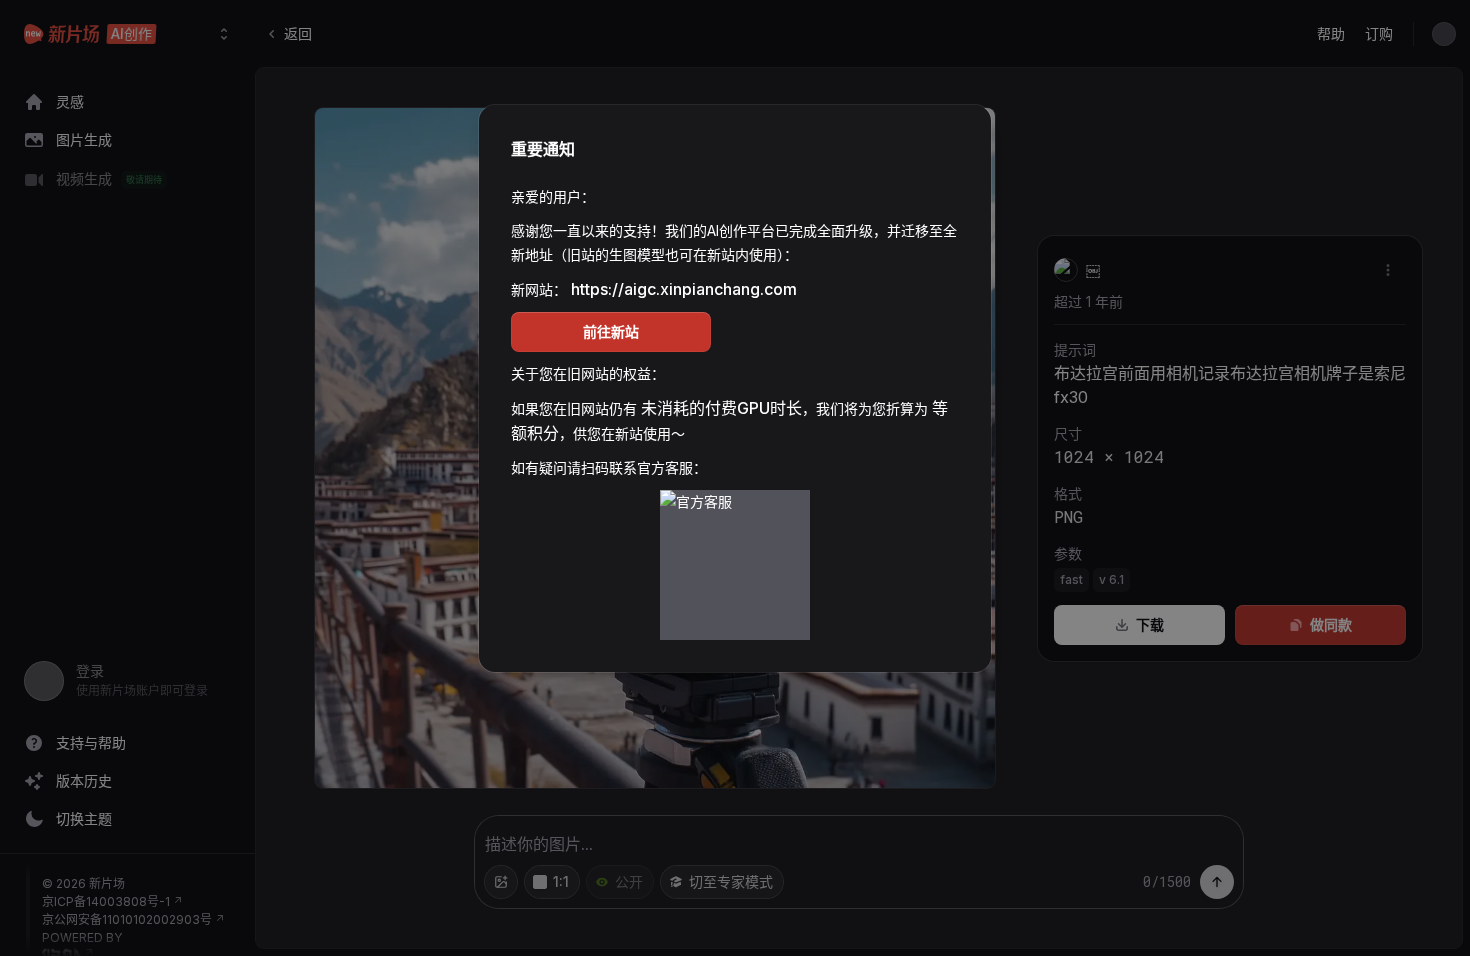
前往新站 (611, 331)
